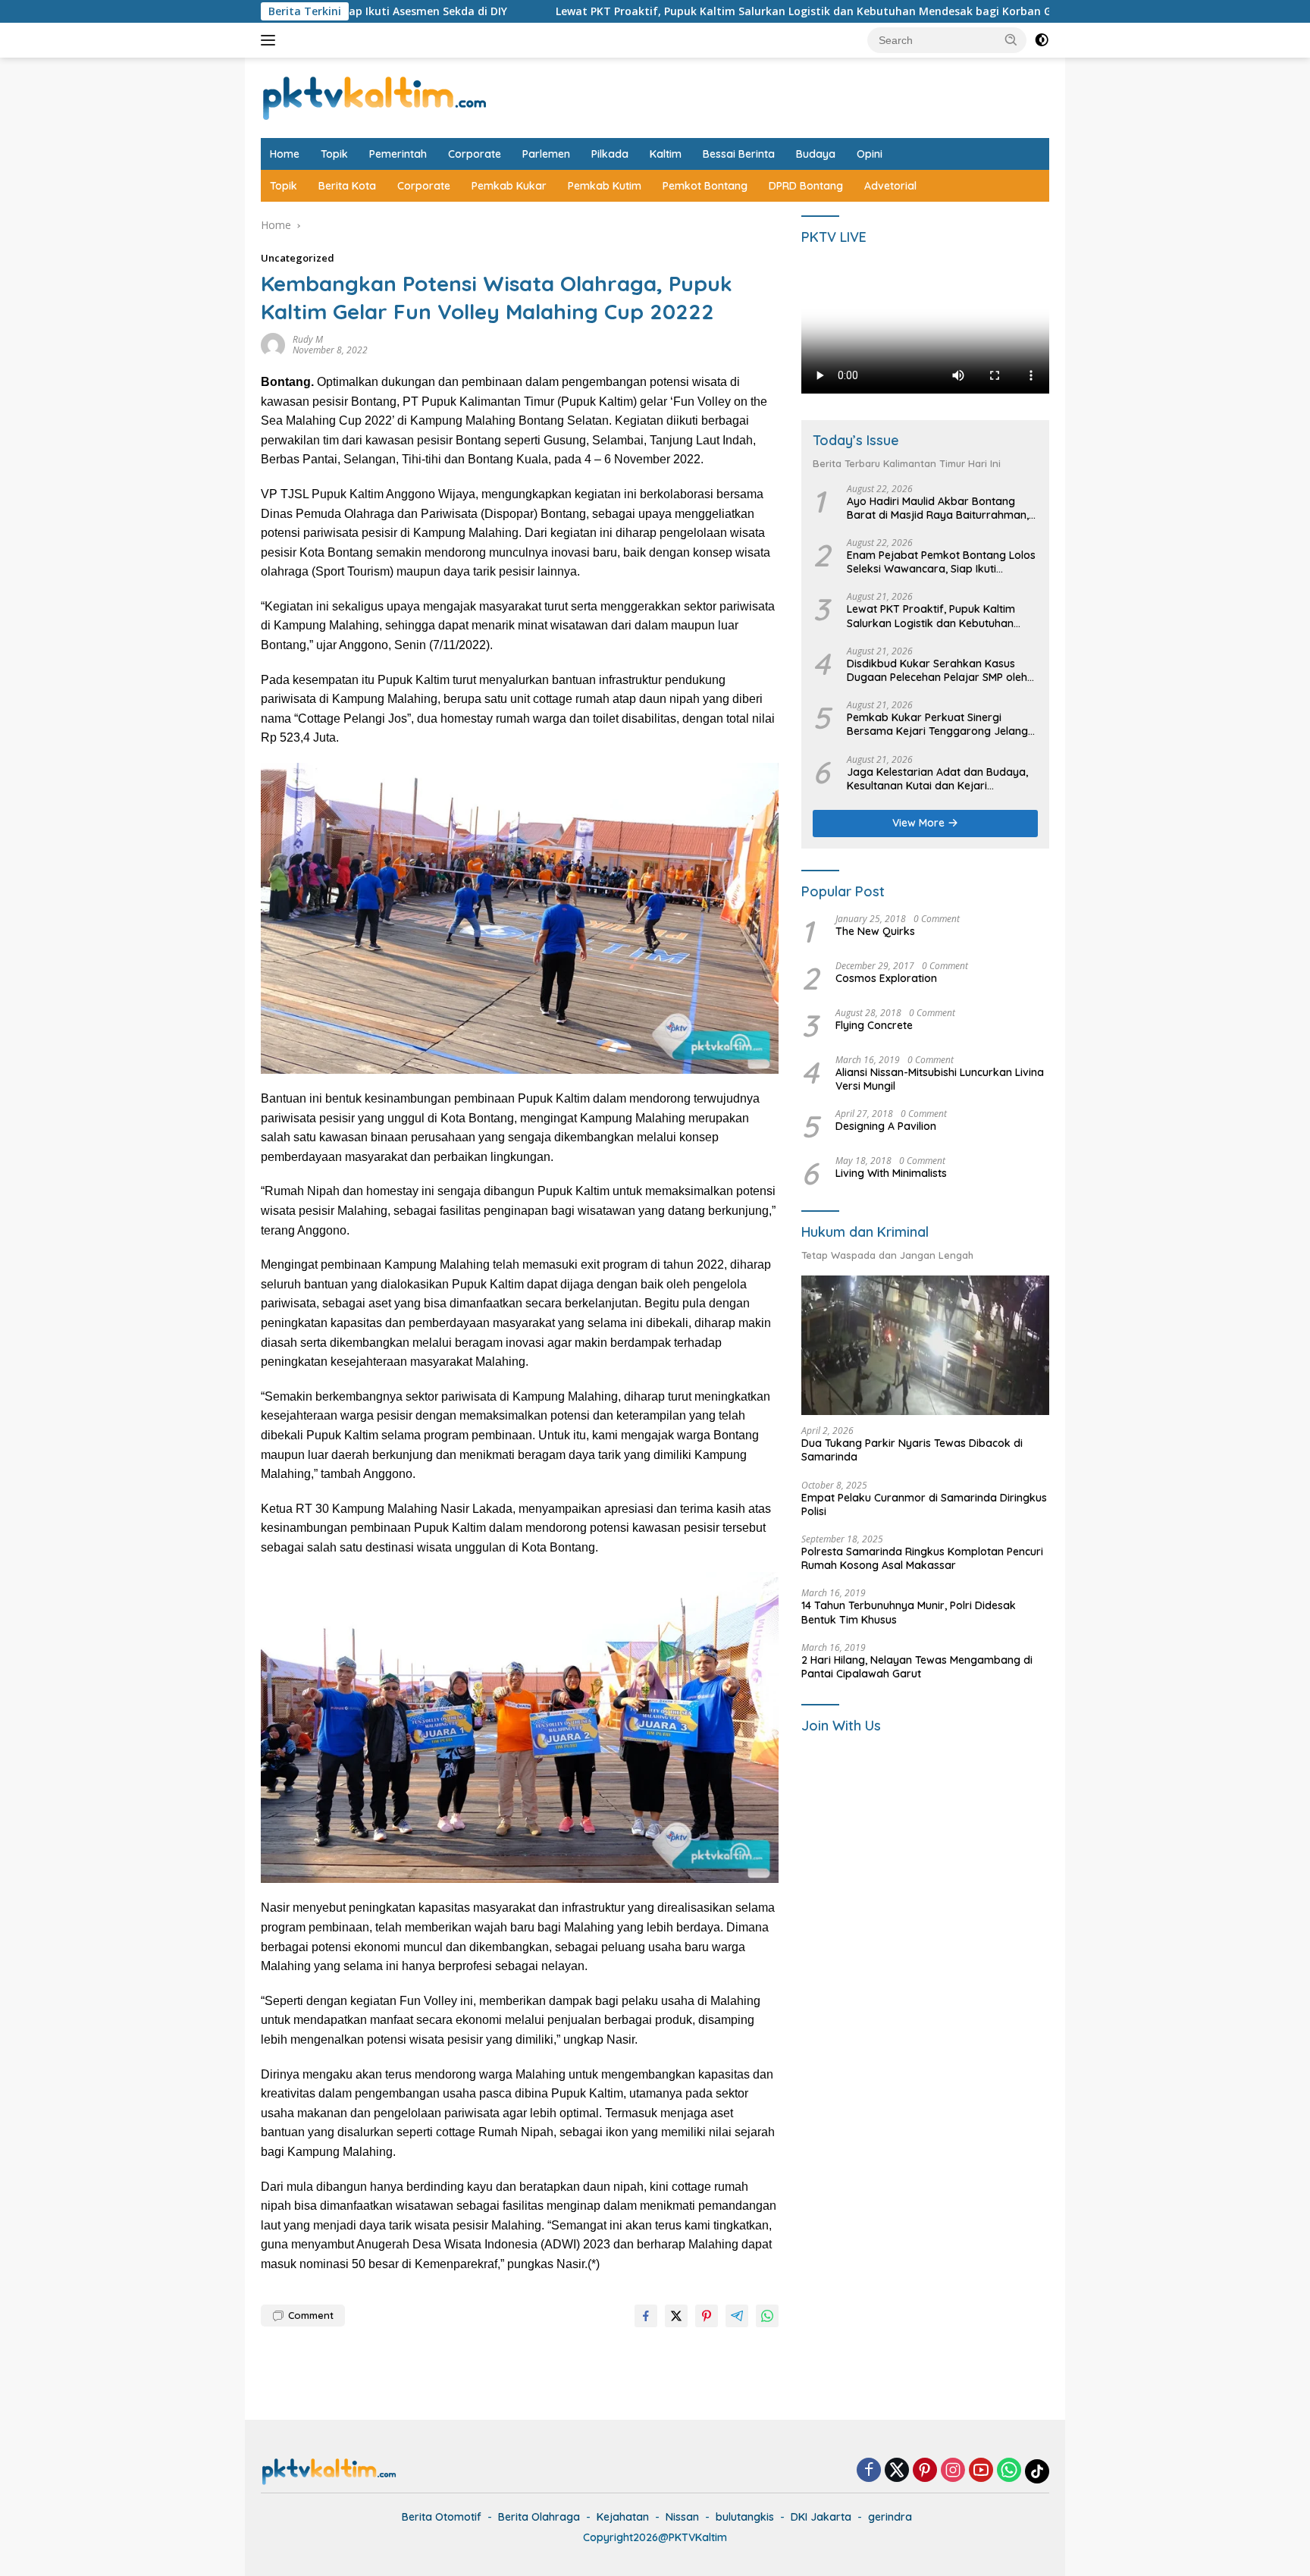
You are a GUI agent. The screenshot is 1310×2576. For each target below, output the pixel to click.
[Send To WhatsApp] (767, 2316)
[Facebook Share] (646, 2316)
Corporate (475, 154)
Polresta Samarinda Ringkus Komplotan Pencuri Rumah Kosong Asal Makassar (922, 1558)
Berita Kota (347, 186)
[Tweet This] (676, 2316)
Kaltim (666, 154)
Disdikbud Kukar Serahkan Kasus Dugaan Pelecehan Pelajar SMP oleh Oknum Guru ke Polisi (937, 670)
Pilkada (610, 154)
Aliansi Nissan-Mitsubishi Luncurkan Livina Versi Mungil (940, 1079)
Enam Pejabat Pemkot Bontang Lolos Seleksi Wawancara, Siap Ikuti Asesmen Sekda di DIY (941, 562)
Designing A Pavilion (886, 1127)
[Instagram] (953, 2471)
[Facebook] (869, 2471)
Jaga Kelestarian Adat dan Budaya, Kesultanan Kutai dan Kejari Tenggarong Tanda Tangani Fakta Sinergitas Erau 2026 (937, 779)
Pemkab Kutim (605, 186)
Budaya (816, 154)
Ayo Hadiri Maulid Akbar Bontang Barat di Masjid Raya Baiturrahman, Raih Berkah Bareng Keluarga (938, 508)
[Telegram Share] (737, 2316)
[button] (1011, 39)
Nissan (682, 2517)
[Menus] (271, 40)
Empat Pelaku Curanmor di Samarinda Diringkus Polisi (924, 1504)
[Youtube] (981, 2471)
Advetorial (890, 186)
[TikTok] (1037, 2471)
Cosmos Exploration (886, 978)
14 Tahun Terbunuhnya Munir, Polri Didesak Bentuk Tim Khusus (909, 1613)
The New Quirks (875, 931)
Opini (870, 154)
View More (920, 823)
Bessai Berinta (739, 154)
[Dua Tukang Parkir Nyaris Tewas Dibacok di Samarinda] (925, 1345)
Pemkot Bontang (705, 186)
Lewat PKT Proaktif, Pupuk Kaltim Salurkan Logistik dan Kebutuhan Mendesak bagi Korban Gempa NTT (674, 11)
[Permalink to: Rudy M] (273, 344)
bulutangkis (745, 2517)
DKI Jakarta (821, 2517)
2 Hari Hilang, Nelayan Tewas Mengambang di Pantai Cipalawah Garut (917, 1667)
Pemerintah (398, 154)
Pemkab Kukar (509, 186)
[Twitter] (897, 2471)
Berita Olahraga (539, 2517)
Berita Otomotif (442, 2517)
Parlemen (546, 154)
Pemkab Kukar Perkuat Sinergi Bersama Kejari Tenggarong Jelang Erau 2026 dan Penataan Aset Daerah (937, 725)
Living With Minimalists (891, 1174)
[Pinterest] (925, 2471)
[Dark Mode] (1042, 40)
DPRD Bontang (806, 186)
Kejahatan (623, 2517)
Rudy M (308, 339)
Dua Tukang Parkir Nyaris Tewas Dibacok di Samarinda (912, 1451)
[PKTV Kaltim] (375, 97)
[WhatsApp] (1009, 2471)
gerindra (890, 2517)
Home (285, 154)
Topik (334, 154)
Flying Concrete (874, 1025)
